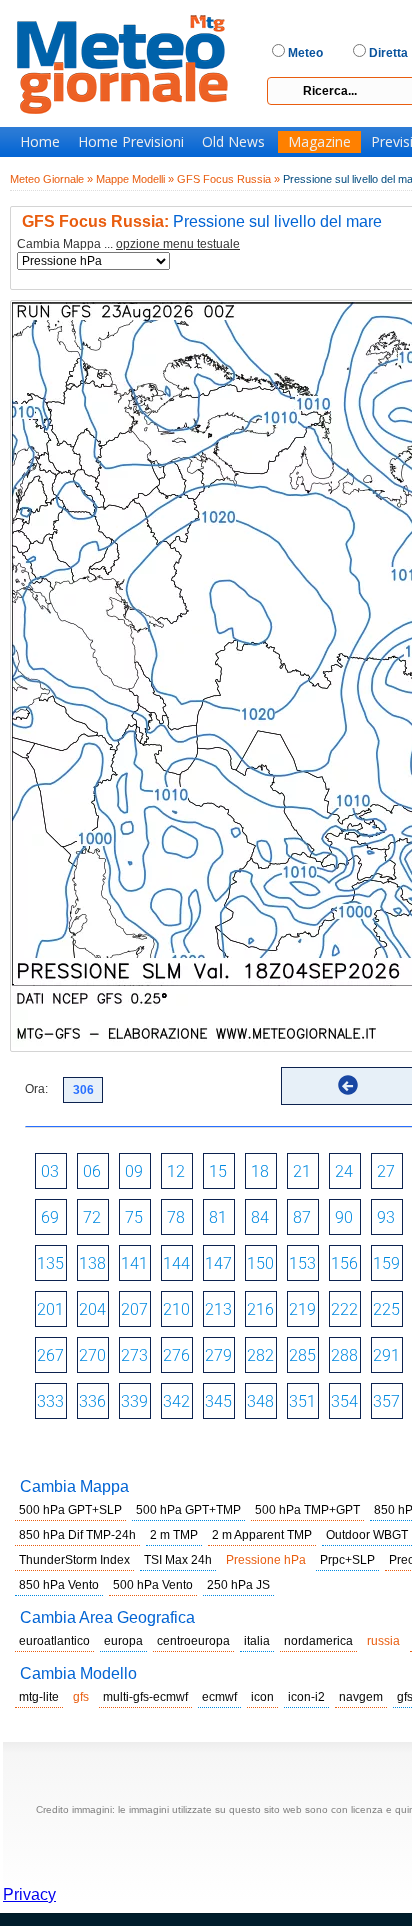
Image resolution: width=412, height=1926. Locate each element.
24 (344, 1171)
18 (260, 1171)
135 (50, 1263)
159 (386, 1263)
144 (176, 1263)
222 (344, 1309)
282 (260, 1355)
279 (218, 1355)
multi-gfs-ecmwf (145, 1697)
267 (50, 1355)
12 (176, 1171)
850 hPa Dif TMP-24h (77, 1535)
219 (302, 1309)
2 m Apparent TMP (262, 1535)
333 (50, 1401)
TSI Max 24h (178, 1560)
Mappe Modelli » (135, 179)
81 (218, 1217)
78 (176, 1217)
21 (302, 1171)
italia (257, 1641)
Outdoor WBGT (367, 1535)
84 (260, 1217)
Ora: (36, 1089)
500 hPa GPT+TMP (188, 1510)
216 (260, 1309)
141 (134, 1263)
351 (302, 1401)
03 (50, 1171)
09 (134, 1171)
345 (218, 1401)
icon (262, 1697)
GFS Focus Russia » (228, 179)
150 (260, 1263)
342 (176, 1401)
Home (40, 142)
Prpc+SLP (347, 1560)
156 (344, 1263)
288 (344, 1355)
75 (134, 1217)
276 (176, 1355)
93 (386, 1217)
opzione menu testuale (178, 244)
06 (92, 1171)
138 (92, 1263)
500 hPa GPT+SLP (70, 1510)
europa (123, 1641)
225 (386, 1309)
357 (386, 1401)
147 (218, 1263)
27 (386, 1171)
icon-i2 (306, 1697)
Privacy (29, 1894)
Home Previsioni (131, 142)
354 (344, 1401)
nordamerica (318, 1641)
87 (302, 1217)
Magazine (319, 142)
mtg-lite (39, 1697)
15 (218, 1171)
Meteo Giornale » (51, 179)
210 (176, 1309)
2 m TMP (174, 1535)
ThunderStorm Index (74, 1560)
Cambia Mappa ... (128, 244)
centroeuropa (193, 1641)
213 (218, 1309)
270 (92, 1355)
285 (302, 1355)
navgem (361, 1697)
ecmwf (219, 1697)
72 (92, 1217)
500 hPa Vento (153, 1585)
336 (92, 1401)
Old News (233, 142)
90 (344, 1217)
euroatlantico (54, 1641)
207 (134, 1309)
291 (386, 1355)
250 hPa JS (238, 1585)
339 (134, 1401)
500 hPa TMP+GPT (307, 1510)
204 (92, 1309)
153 (302, 1263)
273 (134, 1355)
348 (260, 1401)
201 (50, 1309)
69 (50, 1217)
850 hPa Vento (59, 1585)
